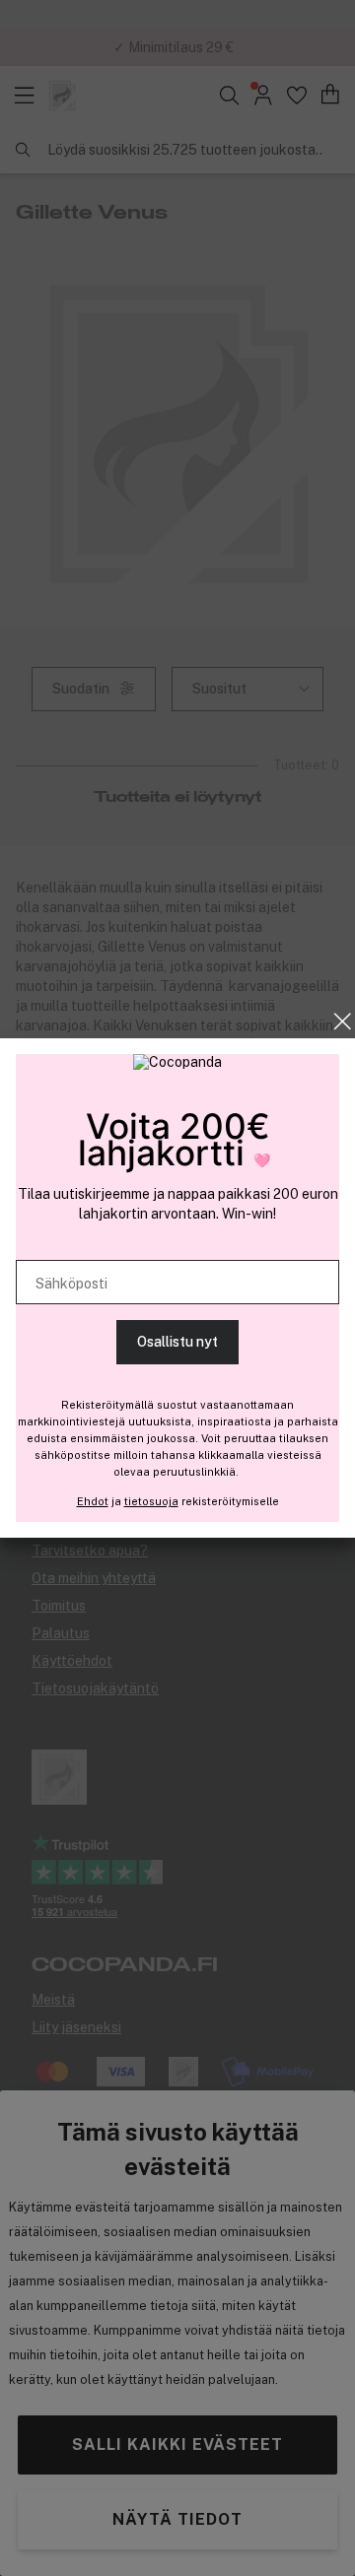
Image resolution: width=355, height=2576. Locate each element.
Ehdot (93, 1501)
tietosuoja (151, 1501)
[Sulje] (343, 1022)
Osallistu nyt (177, 1342)
